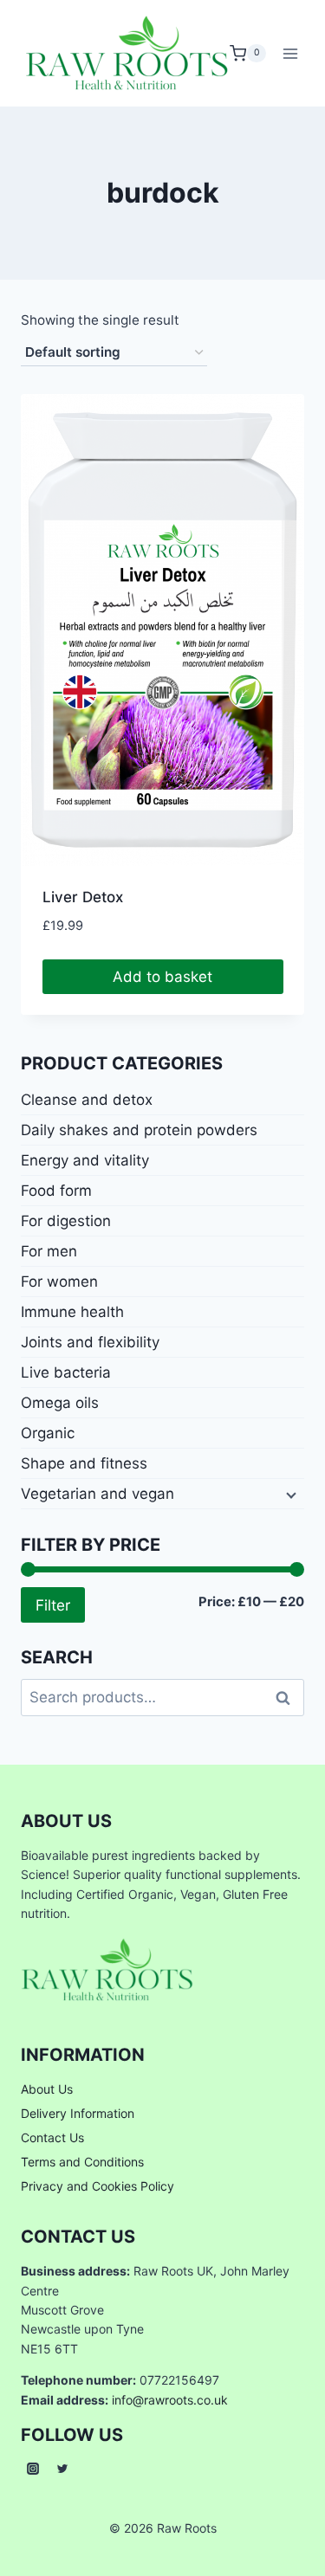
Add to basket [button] (162, 977)
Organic (48, 1433)
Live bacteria (66, 1372)
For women (59, 1282)
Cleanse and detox (87, 1100)
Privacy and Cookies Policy (97, 2186)
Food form (56, 1191)
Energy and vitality (85, 1160)
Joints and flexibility (90, 1342)
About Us (47, 2089)
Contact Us (52, 2137)
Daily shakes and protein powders (139, 1130)
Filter (53, 1605)
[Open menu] (291, 53)
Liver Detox (83, 897)
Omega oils (60, 1403)
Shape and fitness (84, 1463)
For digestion (66, 1221)
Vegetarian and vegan (97, 1494)
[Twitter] (62, 2469)
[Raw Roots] (127, 53)
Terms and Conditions (82, 2162)
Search (288, 1698)
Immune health (72, 1312)
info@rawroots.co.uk (170, 2400)
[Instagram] (33, 2469)
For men (49, 1251)
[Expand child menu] (289, 1494)
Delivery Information (78, 2113)
